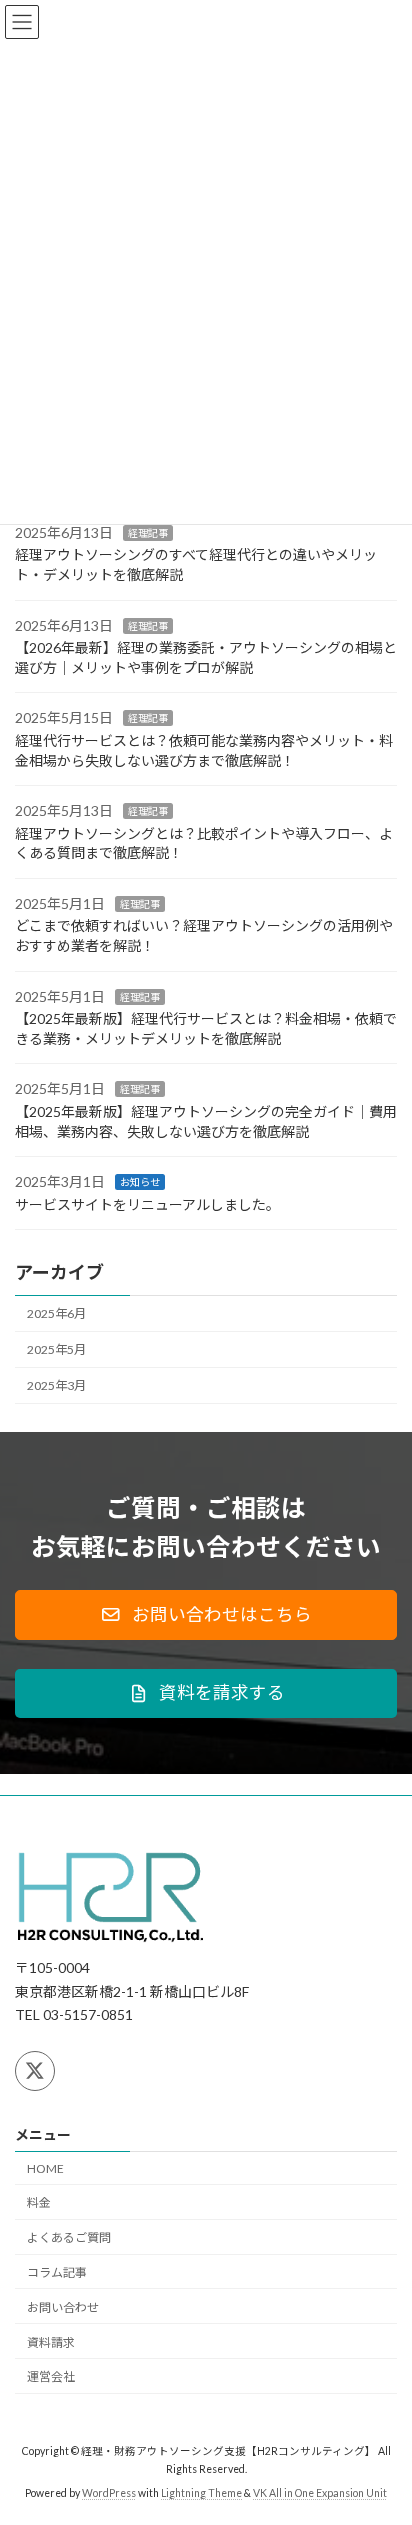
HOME (45, 2168)
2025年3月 (56, 1385)
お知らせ (140, 1182)
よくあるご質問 (69, 2238)
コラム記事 (57, 2272)
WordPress (109, 2494)
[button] (206, 1615)
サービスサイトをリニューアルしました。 (147, 1204)
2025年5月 (56, 1349)
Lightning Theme (201, 2494)
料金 (39, 2203)
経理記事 (148, 533)
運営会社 (51, 2377)
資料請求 (51, 2342)
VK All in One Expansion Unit (320, 2494)
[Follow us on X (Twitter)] (35, 2071)
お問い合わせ (63, 2307)
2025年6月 (56, 1313)
